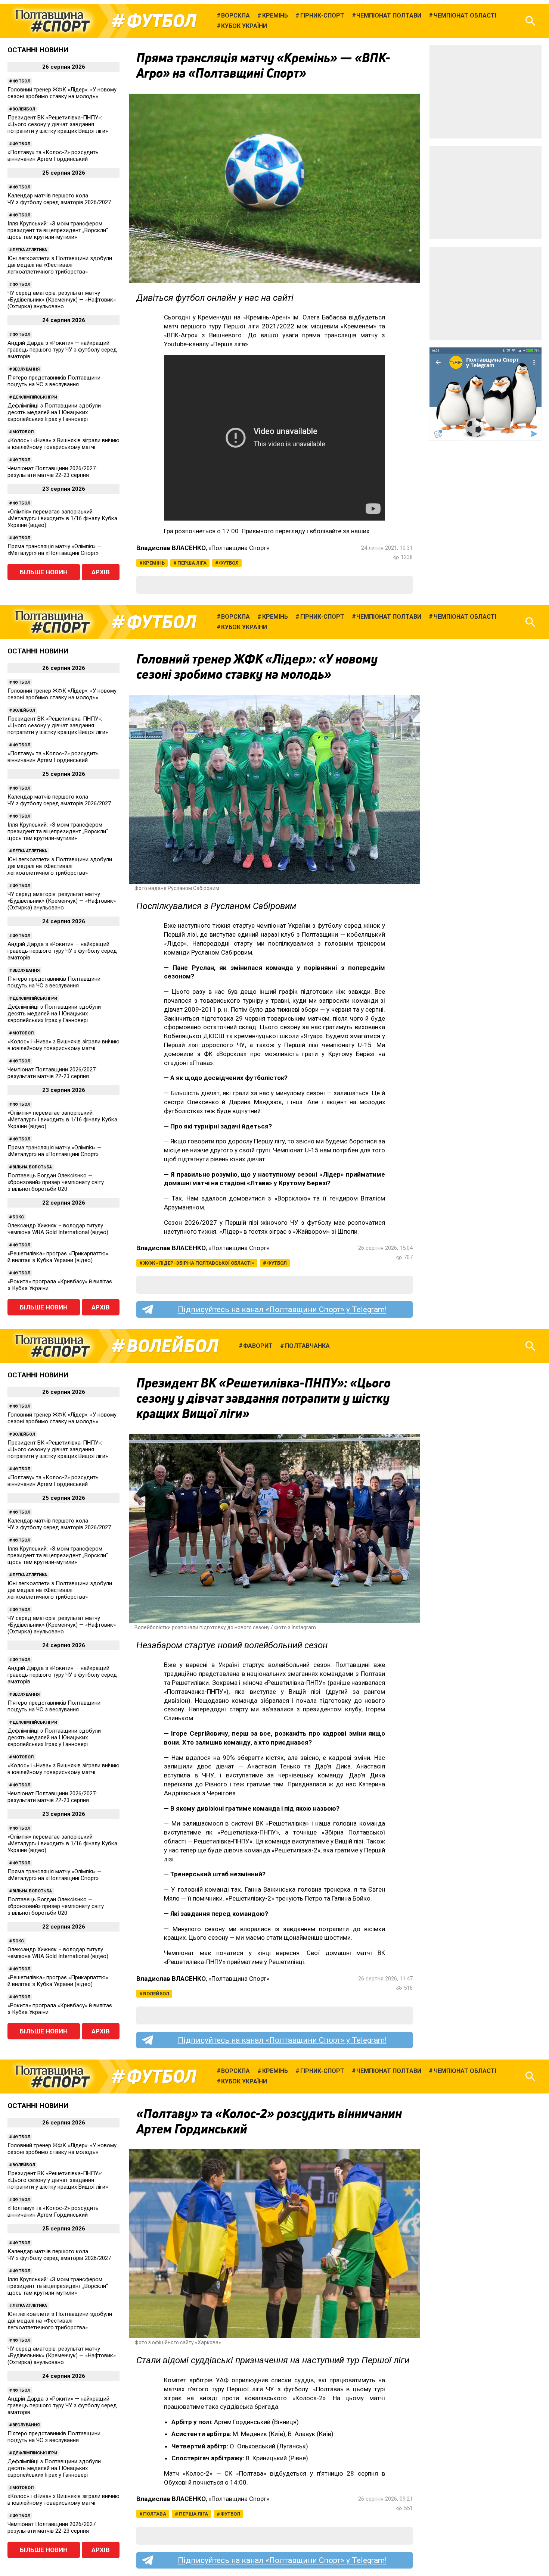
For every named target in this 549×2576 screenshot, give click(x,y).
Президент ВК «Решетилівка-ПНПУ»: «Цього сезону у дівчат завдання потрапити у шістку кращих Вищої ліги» (58, 124)
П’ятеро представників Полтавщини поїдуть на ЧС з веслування (54, 381)
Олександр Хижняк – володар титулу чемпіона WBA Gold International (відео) (58, 1229)
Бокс (18, 1217)
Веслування (26, 369)
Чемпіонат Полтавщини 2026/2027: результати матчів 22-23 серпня (52, 472)
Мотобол (23, 432)
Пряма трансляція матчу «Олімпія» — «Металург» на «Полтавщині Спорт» (55, 550)
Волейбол (24, 109)
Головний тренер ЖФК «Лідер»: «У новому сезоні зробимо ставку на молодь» (62, 93)
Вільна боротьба (32, 1167)
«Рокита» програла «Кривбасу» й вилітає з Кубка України (60, 1285)
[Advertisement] (486, 92)
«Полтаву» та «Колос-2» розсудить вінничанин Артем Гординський (53, 156)
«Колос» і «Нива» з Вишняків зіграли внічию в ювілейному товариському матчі (63, 444)
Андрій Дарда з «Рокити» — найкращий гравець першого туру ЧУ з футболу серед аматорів (62, 350)
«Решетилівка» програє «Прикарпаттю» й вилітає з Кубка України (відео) (58, 1257)
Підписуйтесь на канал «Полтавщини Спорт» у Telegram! (282, 1309)
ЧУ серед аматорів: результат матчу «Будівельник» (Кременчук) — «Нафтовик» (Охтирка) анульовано (62, 300)
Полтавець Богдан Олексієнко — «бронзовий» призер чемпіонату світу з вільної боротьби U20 (56, 1182)
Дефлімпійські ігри (35, 397)
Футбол (162, 21)
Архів (101, 572)
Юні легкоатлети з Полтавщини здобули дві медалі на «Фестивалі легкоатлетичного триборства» (60, 265)
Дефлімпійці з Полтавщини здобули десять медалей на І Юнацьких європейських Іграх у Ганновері (54, 412)
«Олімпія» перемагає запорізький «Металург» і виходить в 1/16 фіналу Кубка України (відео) (62, 518)
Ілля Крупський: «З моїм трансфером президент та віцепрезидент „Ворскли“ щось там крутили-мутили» (58, 230)
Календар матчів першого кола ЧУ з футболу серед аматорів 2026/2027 (59, 199)
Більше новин (44, 572)
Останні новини (38, 50)
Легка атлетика (30, 250)
